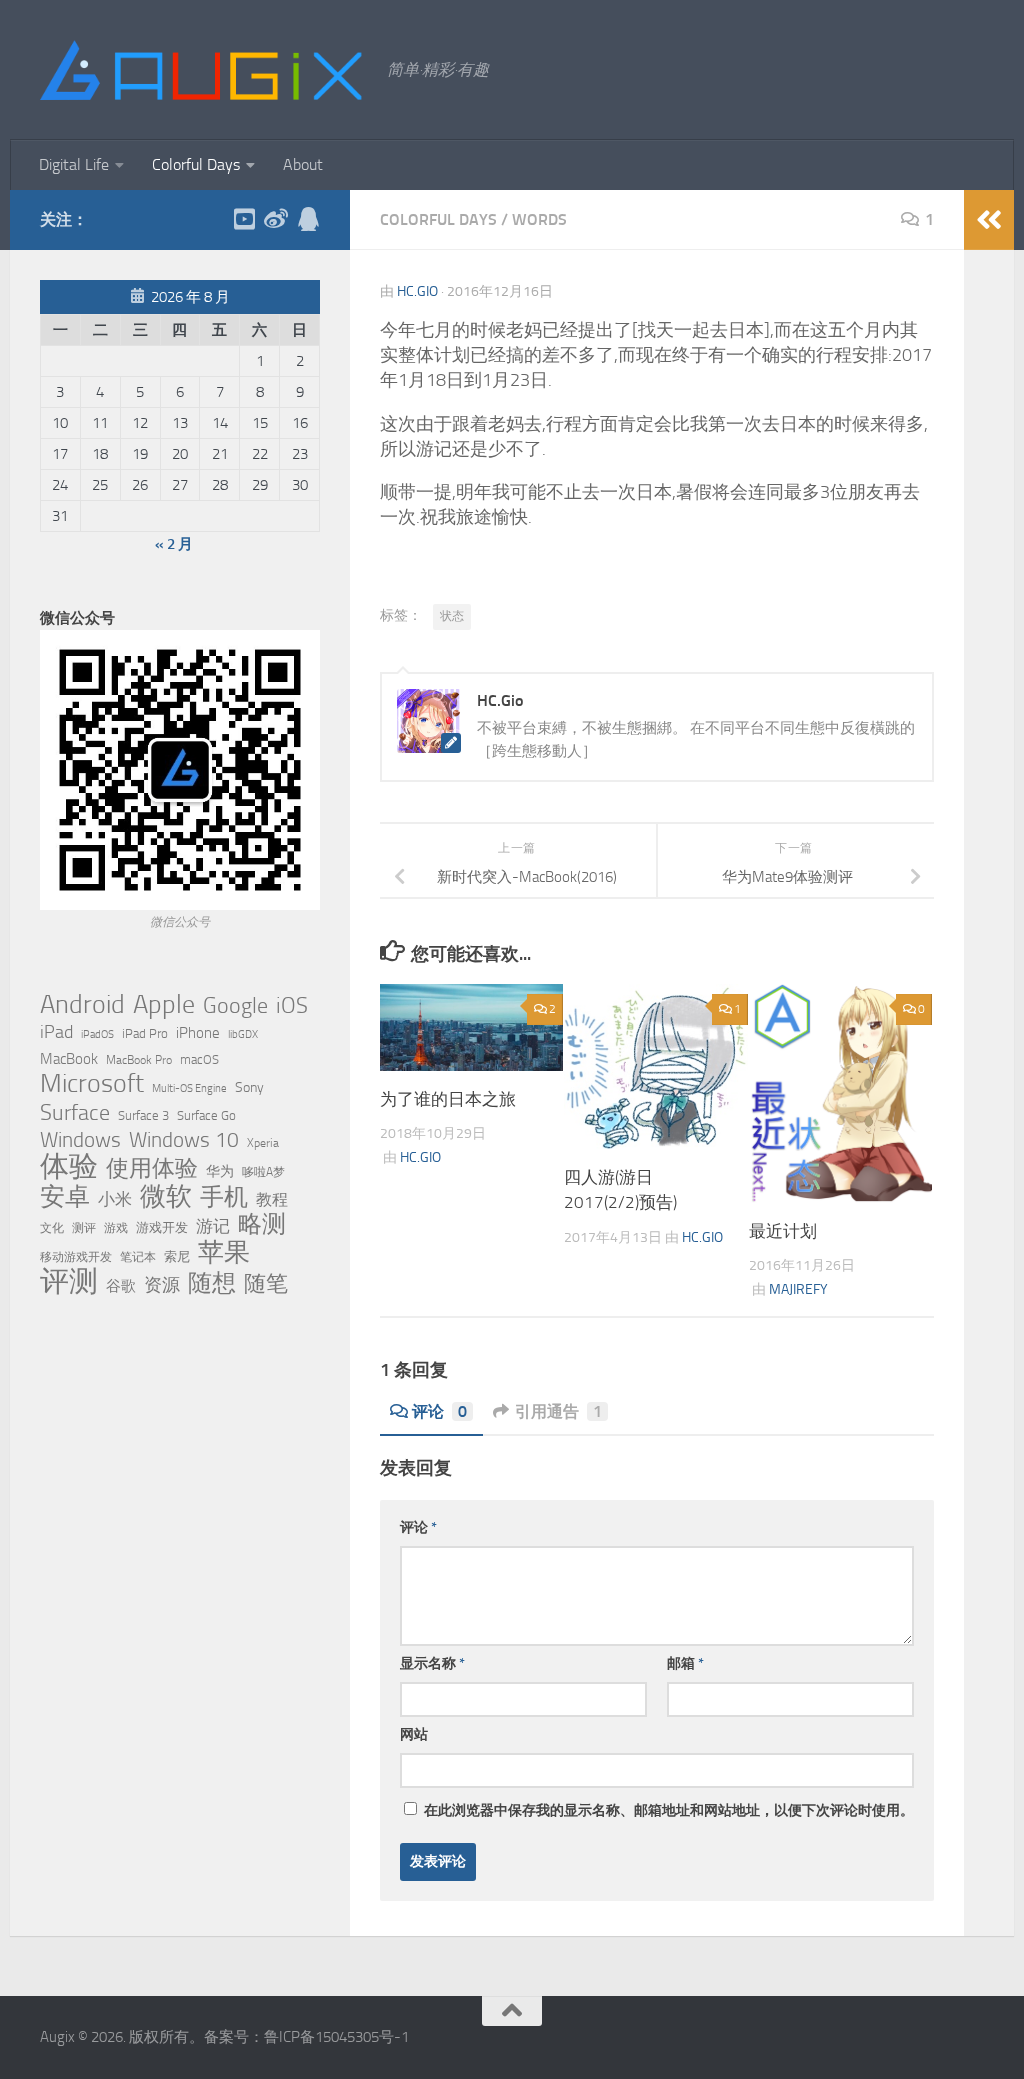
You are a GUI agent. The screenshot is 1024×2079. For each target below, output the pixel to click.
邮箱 (685, 1663)
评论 (439, 1411)
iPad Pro (145, 1033)
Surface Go (206, 1115)
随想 (212, 1283)
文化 (52, 1228)
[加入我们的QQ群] (308, 219)
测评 (84, 1227)
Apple (164, 1004)
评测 (69, 1281)
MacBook (69, 1059)
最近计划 (783, 1231)
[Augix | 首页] (203, 70)
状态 (452, 616)
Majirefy (798, 1289)
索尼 (177, 1256)
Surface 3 (143, 1115)
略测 (262, 1224)
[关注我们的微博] (276, 219)
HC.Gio (417, 291)
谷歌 (121, 1286)
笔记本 (138, 1257)
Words (539, 219)
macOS (199, 1059)
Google (235, 1006)
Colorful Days (196, 164)
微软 (166, 1196)
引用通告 (558, 1411)
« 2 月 (174, 544)
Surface (75, 1113)
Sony (249, 1087)
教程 (272, 1200)
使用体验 (152, 1169)
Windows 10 (184, 1140)
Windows (80, 1140)
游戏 (116, 1227)
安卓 (65, 1197)
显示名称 (432, 1663)
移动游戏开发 (76, 1256)
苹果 (224, 1252)
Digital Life (74, 164)
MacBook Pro (139, 1059)
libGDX (243, 1034)
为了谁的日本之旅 (448, 1099)
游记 (213, 1226)
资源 (162, 1285)
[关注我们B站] (244, 219)
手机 (224, 1197)
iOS (292, 1006)
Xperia (263, 1142)
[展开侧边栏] (989, 220)
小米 (115, 1199)
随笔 (266, 1284)
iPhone (198, 1033)
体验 (69, 1167)
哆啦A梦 (263, 1172)
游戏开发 (162, 1227)
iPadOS (97, 1034)
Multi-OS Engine (189, 1088)
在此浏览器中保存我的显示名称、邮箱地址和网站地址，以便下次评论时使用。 (669, 1810)
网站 (414, 1734)
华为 (220, 1171)
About (303, 164)
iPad (56, 1032)
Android (82, 1005)
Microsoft (92, 1084)
